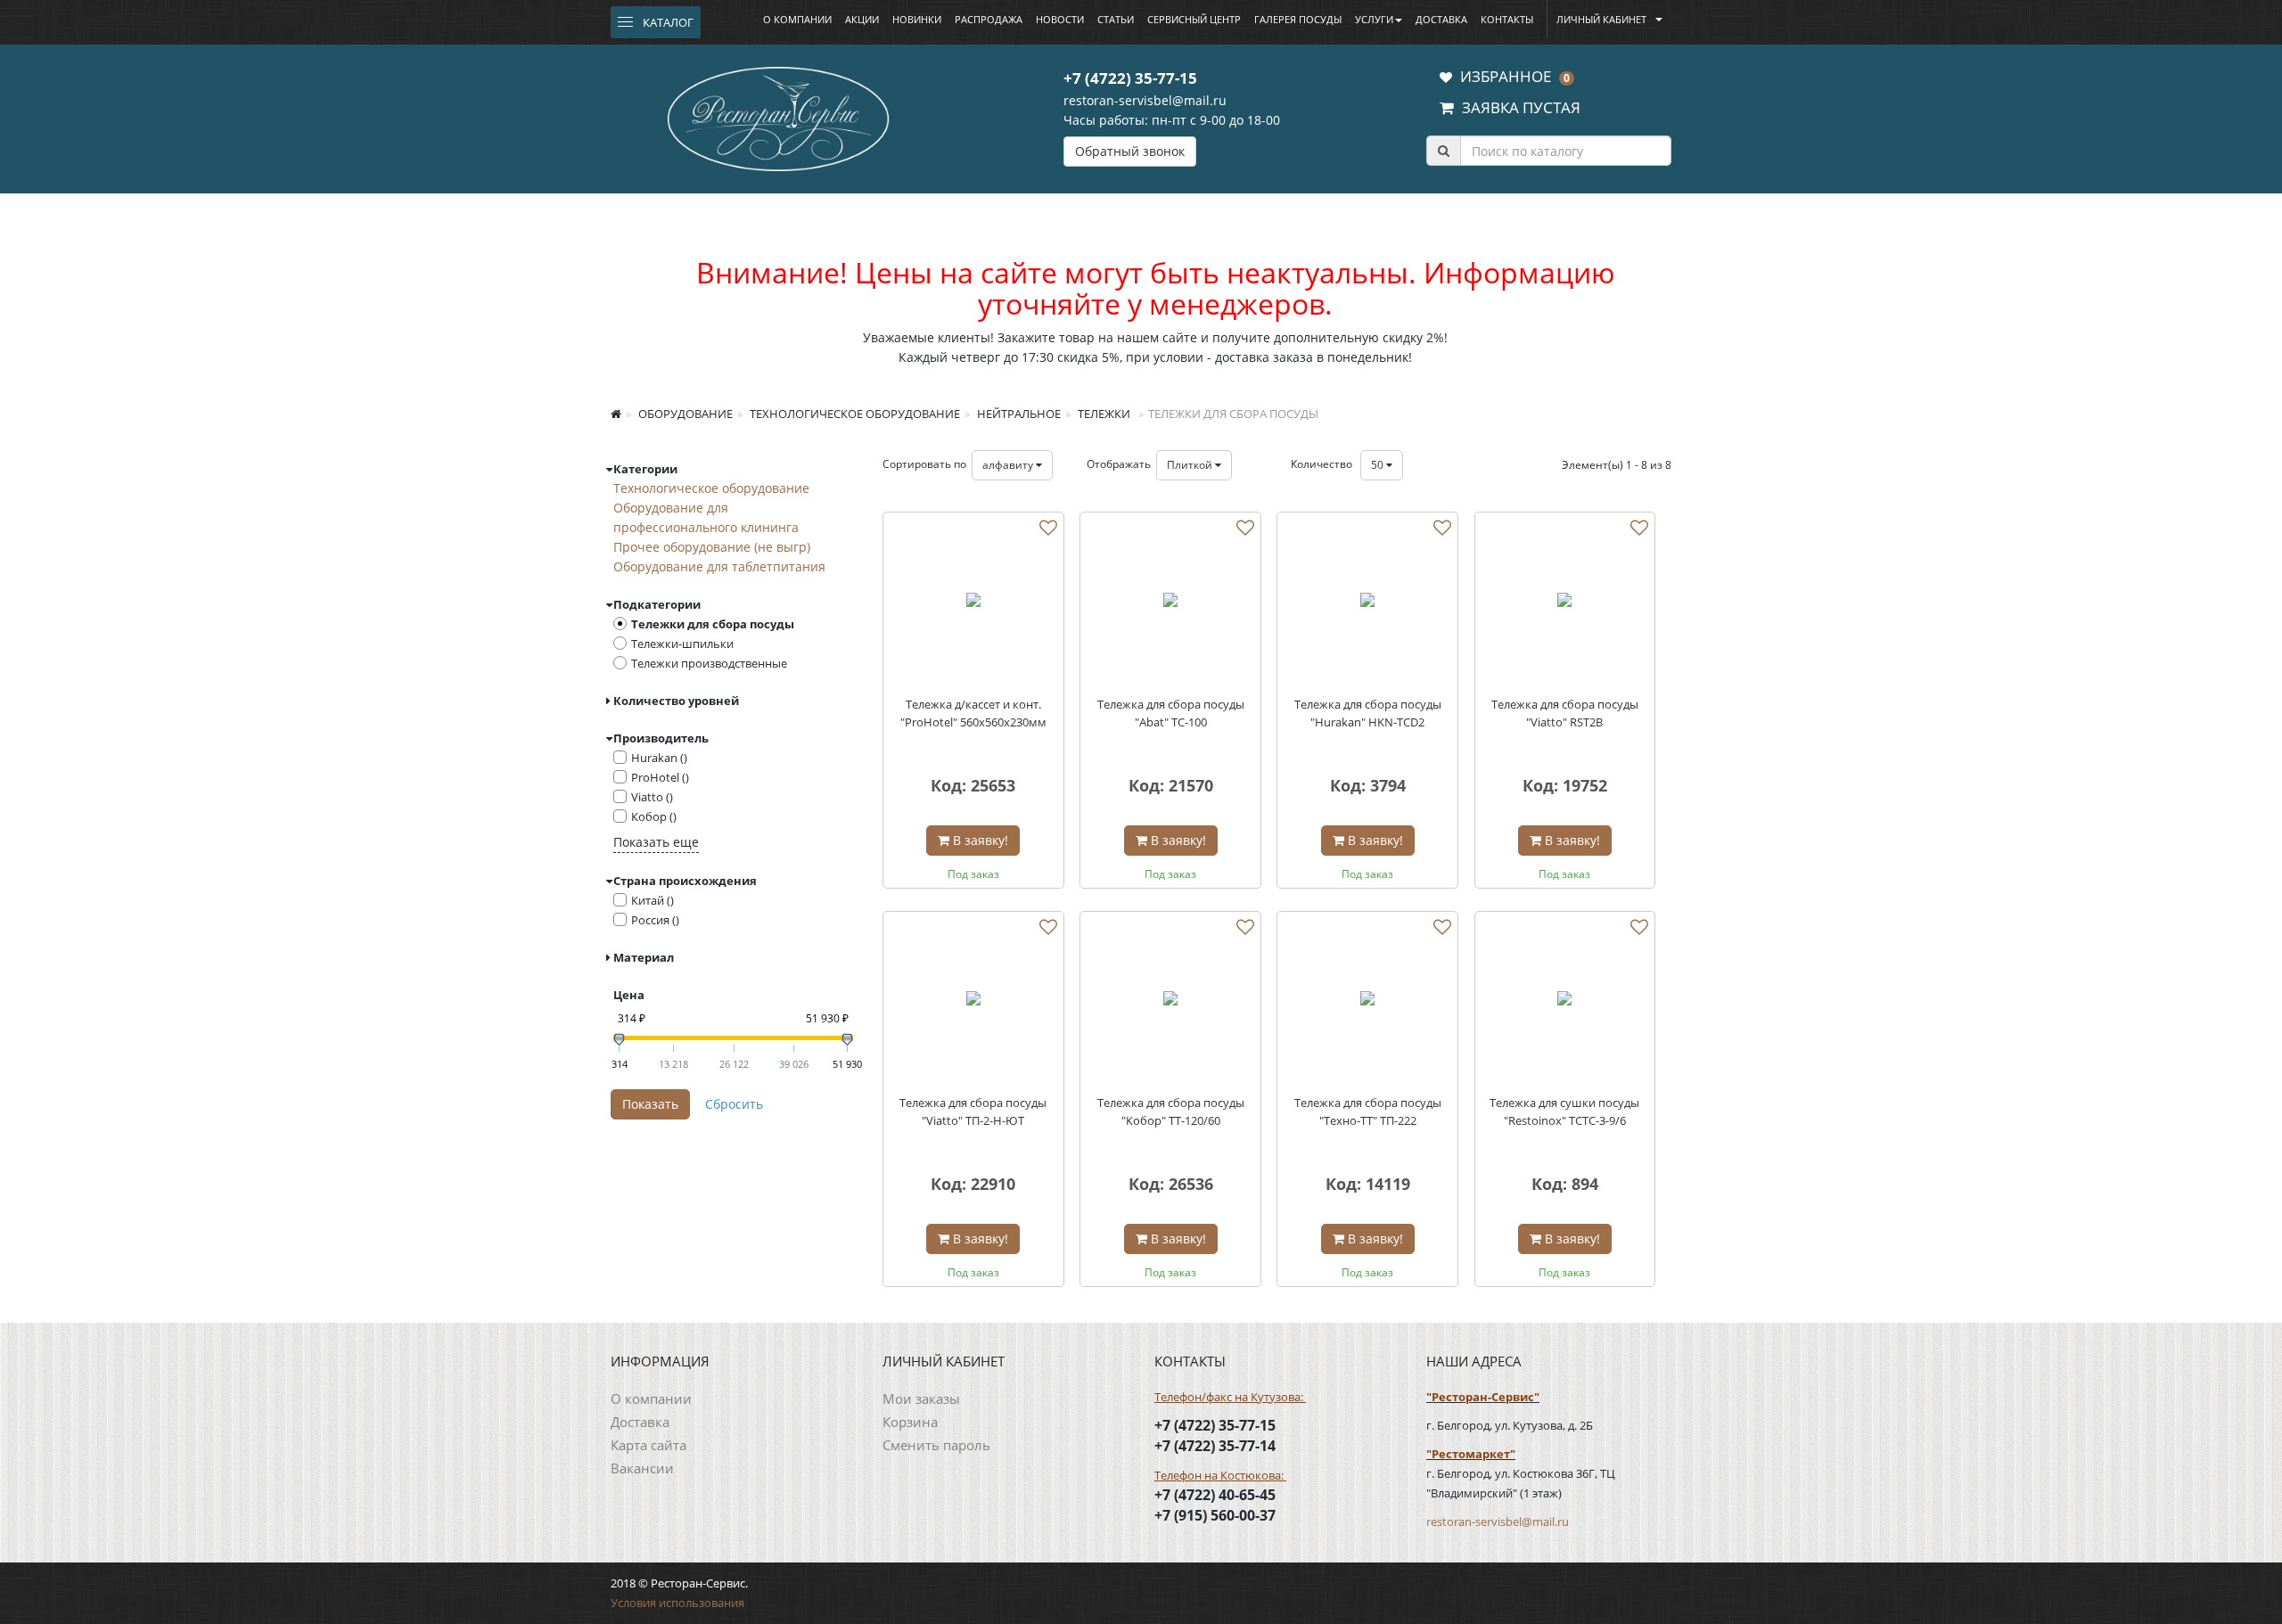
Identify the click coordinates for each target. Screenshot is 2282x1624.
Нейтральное (1018, 414)
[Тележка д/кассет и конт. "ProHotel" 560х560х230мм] (973, 603)
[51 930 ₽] (847, 1040)
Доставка (1441, 19)
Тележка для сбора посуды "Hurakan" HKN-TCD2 (1368, 713)
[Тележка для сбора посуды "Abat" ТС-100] (1170, 603)
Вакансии (642, 1468)
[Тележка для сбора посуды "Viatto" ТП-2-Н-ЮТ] (973, 1002)
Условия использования (677, 1603)
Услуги (1374, 19)
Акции (862, 19)
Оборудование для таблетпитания (719, 566)
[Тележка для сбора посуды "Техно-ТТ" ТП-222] (1367, 1002)
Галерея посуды (1298, 19)
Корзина (910, 1422)
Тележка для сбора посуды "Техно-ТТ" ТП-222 (1368, 1111)
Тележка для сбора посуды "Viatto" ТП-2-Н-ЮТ (973, 1111)
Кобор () (654, 816)
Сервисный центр (1194, 19)
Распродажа (989, 19)
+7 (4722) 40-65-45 (1215, 1495)
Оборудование (684, 414)
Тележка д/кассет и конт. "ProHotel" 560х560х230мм (973, 713)
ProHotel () (660, 777)
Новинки (917, 19)
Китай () (653, 900)
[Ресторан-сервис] (778, 116)
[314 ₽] (619, 1040)
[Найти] (1443, 151)
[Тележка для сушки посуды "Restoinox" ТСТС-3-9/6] (1565, 1002)
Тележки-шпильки (682, 644)
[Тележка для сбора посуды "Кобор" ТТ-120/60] (1170, 1002)
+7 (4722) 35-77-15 (1130, 78)
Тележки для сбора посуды (713, 624)
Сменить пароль (936, 1445)
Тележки (1103, 414)
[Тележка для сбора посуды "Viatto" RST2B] (1565, 603)
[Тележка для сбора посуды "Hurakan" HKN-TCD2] (1367, 603)
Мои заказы (921, 1398)
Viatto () (652, 797)
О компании (797, 19)
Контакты (1507, 19)
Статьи (1116, 19)
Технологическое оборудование (854, 414)
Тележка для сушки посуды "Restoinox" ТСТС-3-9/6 (1564, 1111)
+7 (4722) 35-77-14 (1215, 1446)
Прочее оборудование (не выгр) (712, 547)
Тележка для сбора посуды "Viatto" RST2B (1565, 713)
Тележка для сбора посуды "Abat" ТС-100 (1171, 713)
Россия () (655, 920)
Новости (1060, 19)
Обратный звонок (1130, 151)
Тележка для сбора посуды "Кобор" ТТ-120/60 (1171, 1111)
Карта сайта (648, 1445)
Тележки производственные (709, 663)
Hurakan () (659, 758)
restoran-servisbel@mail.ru (1145, 100)
